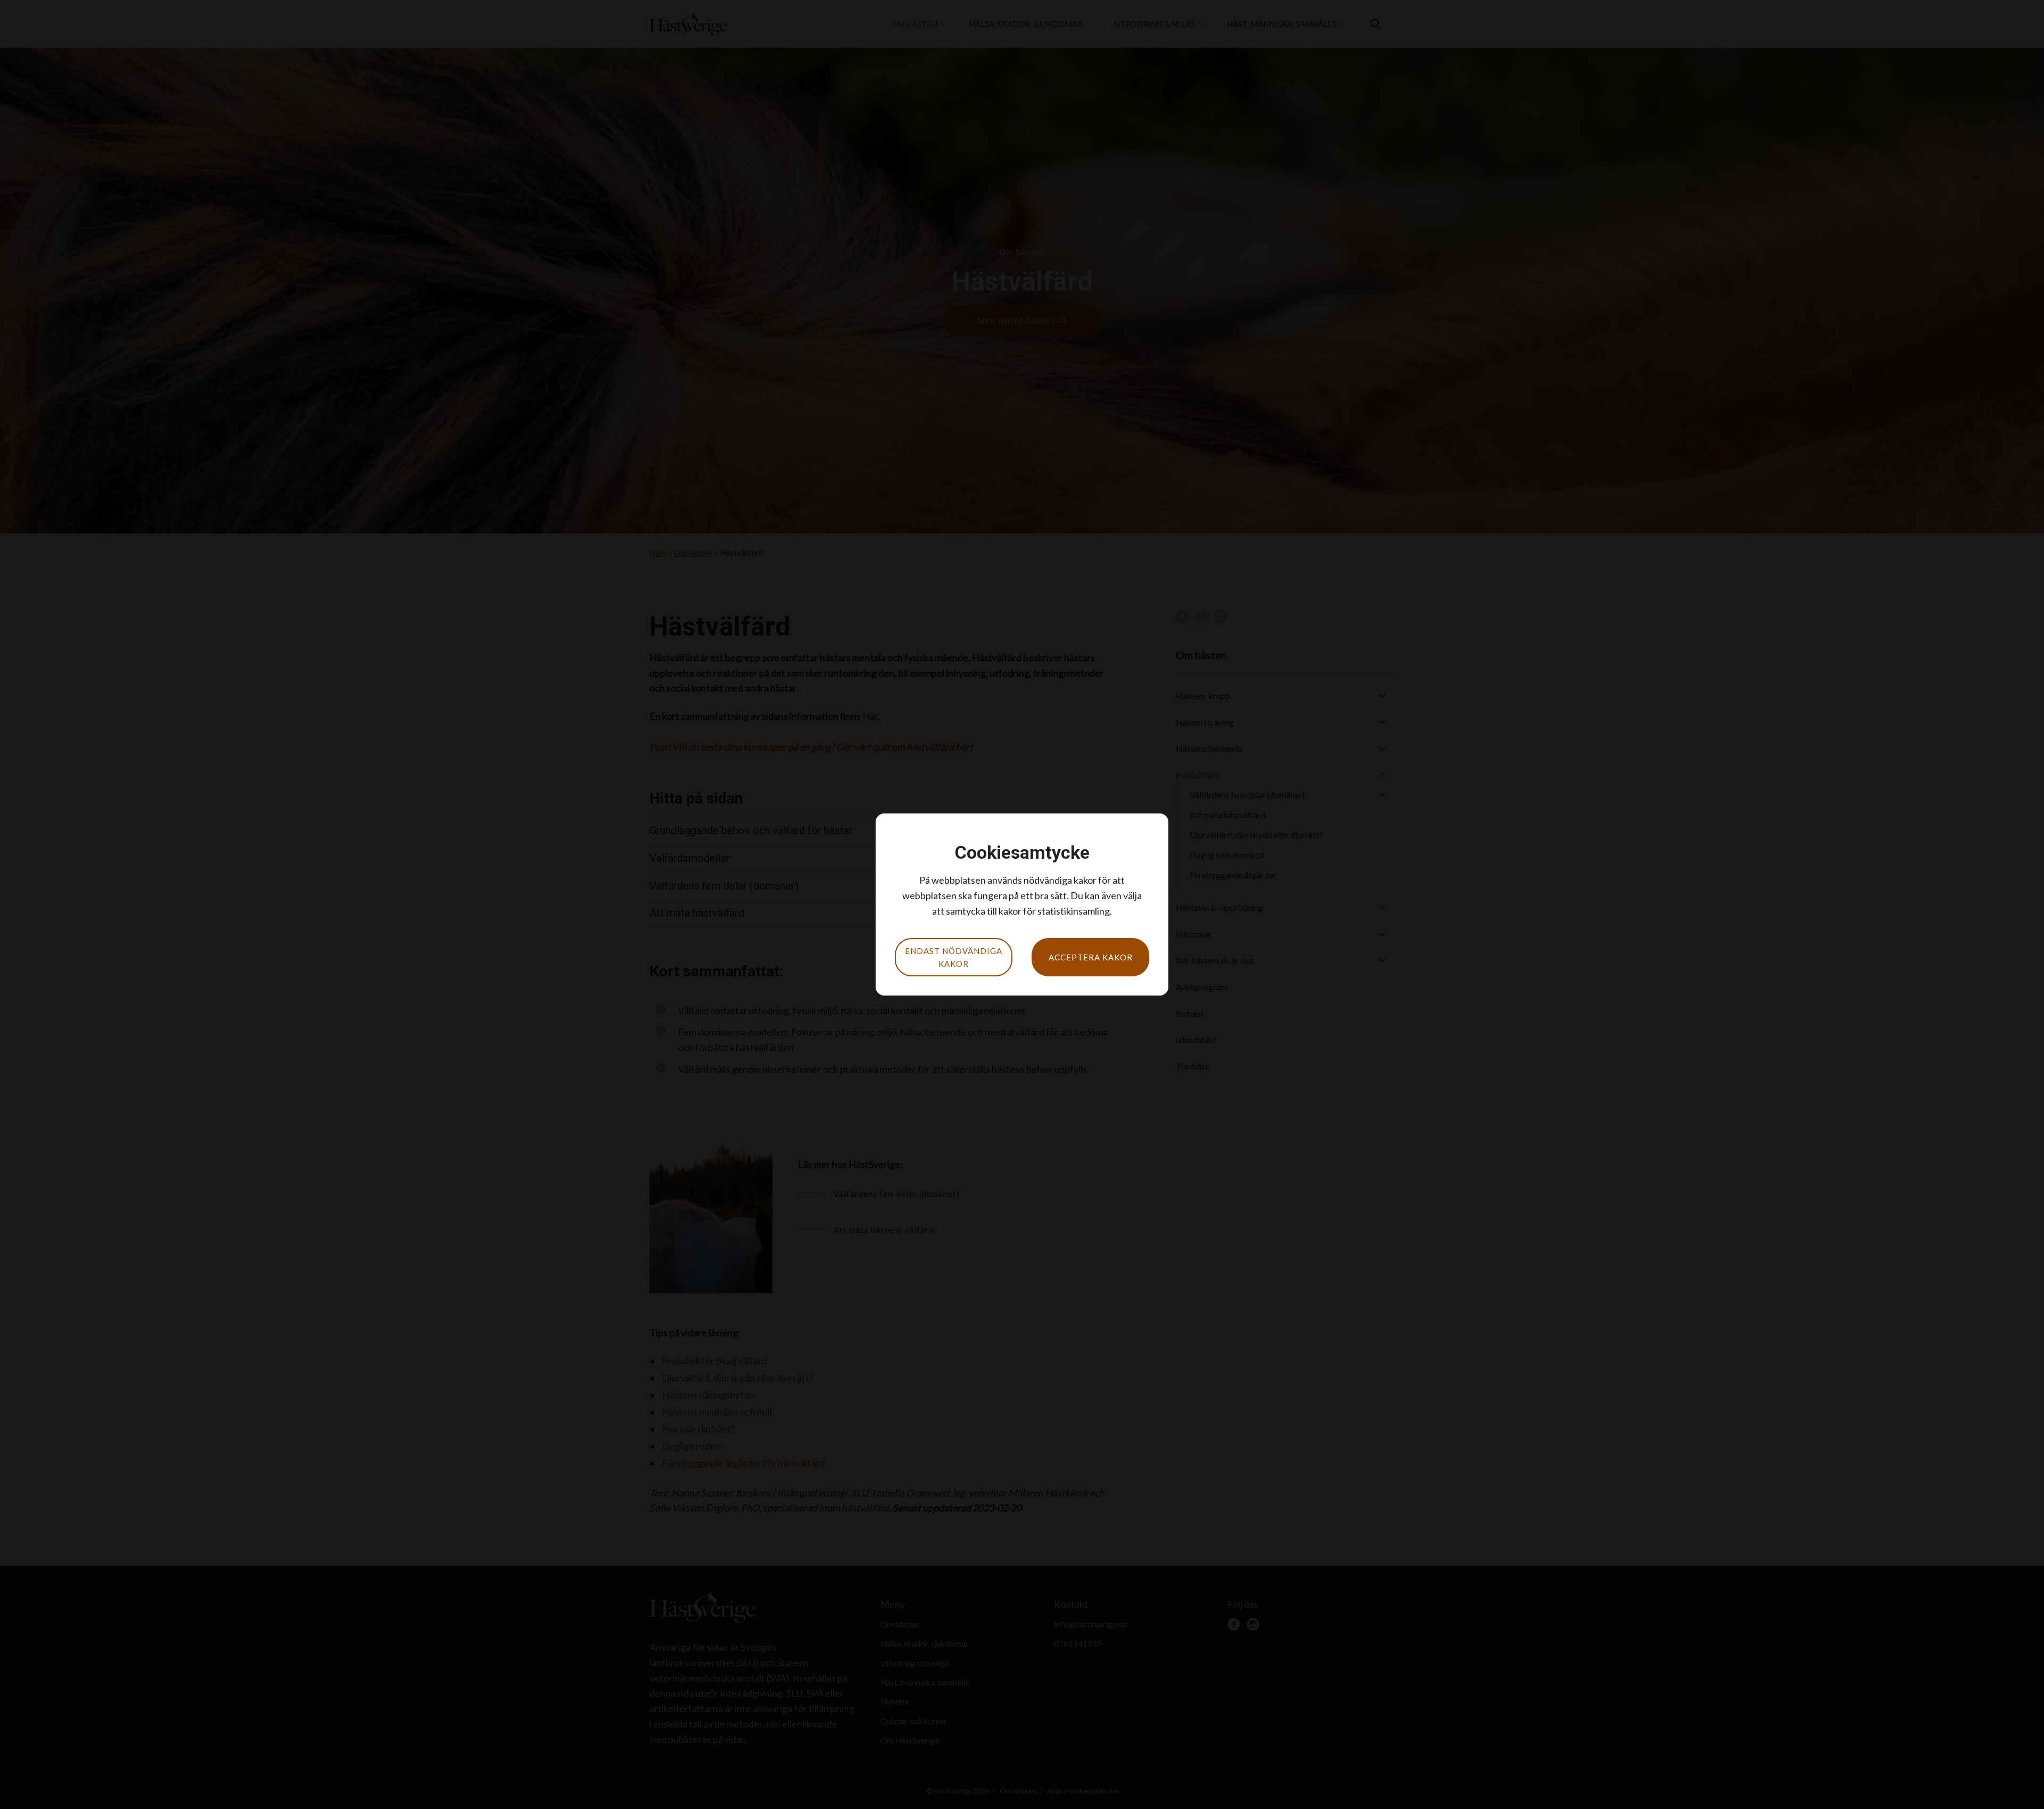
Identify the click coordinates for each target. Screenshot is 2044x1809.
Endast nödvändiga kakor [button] (954, 957)
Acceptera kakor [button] (1091, 957)
